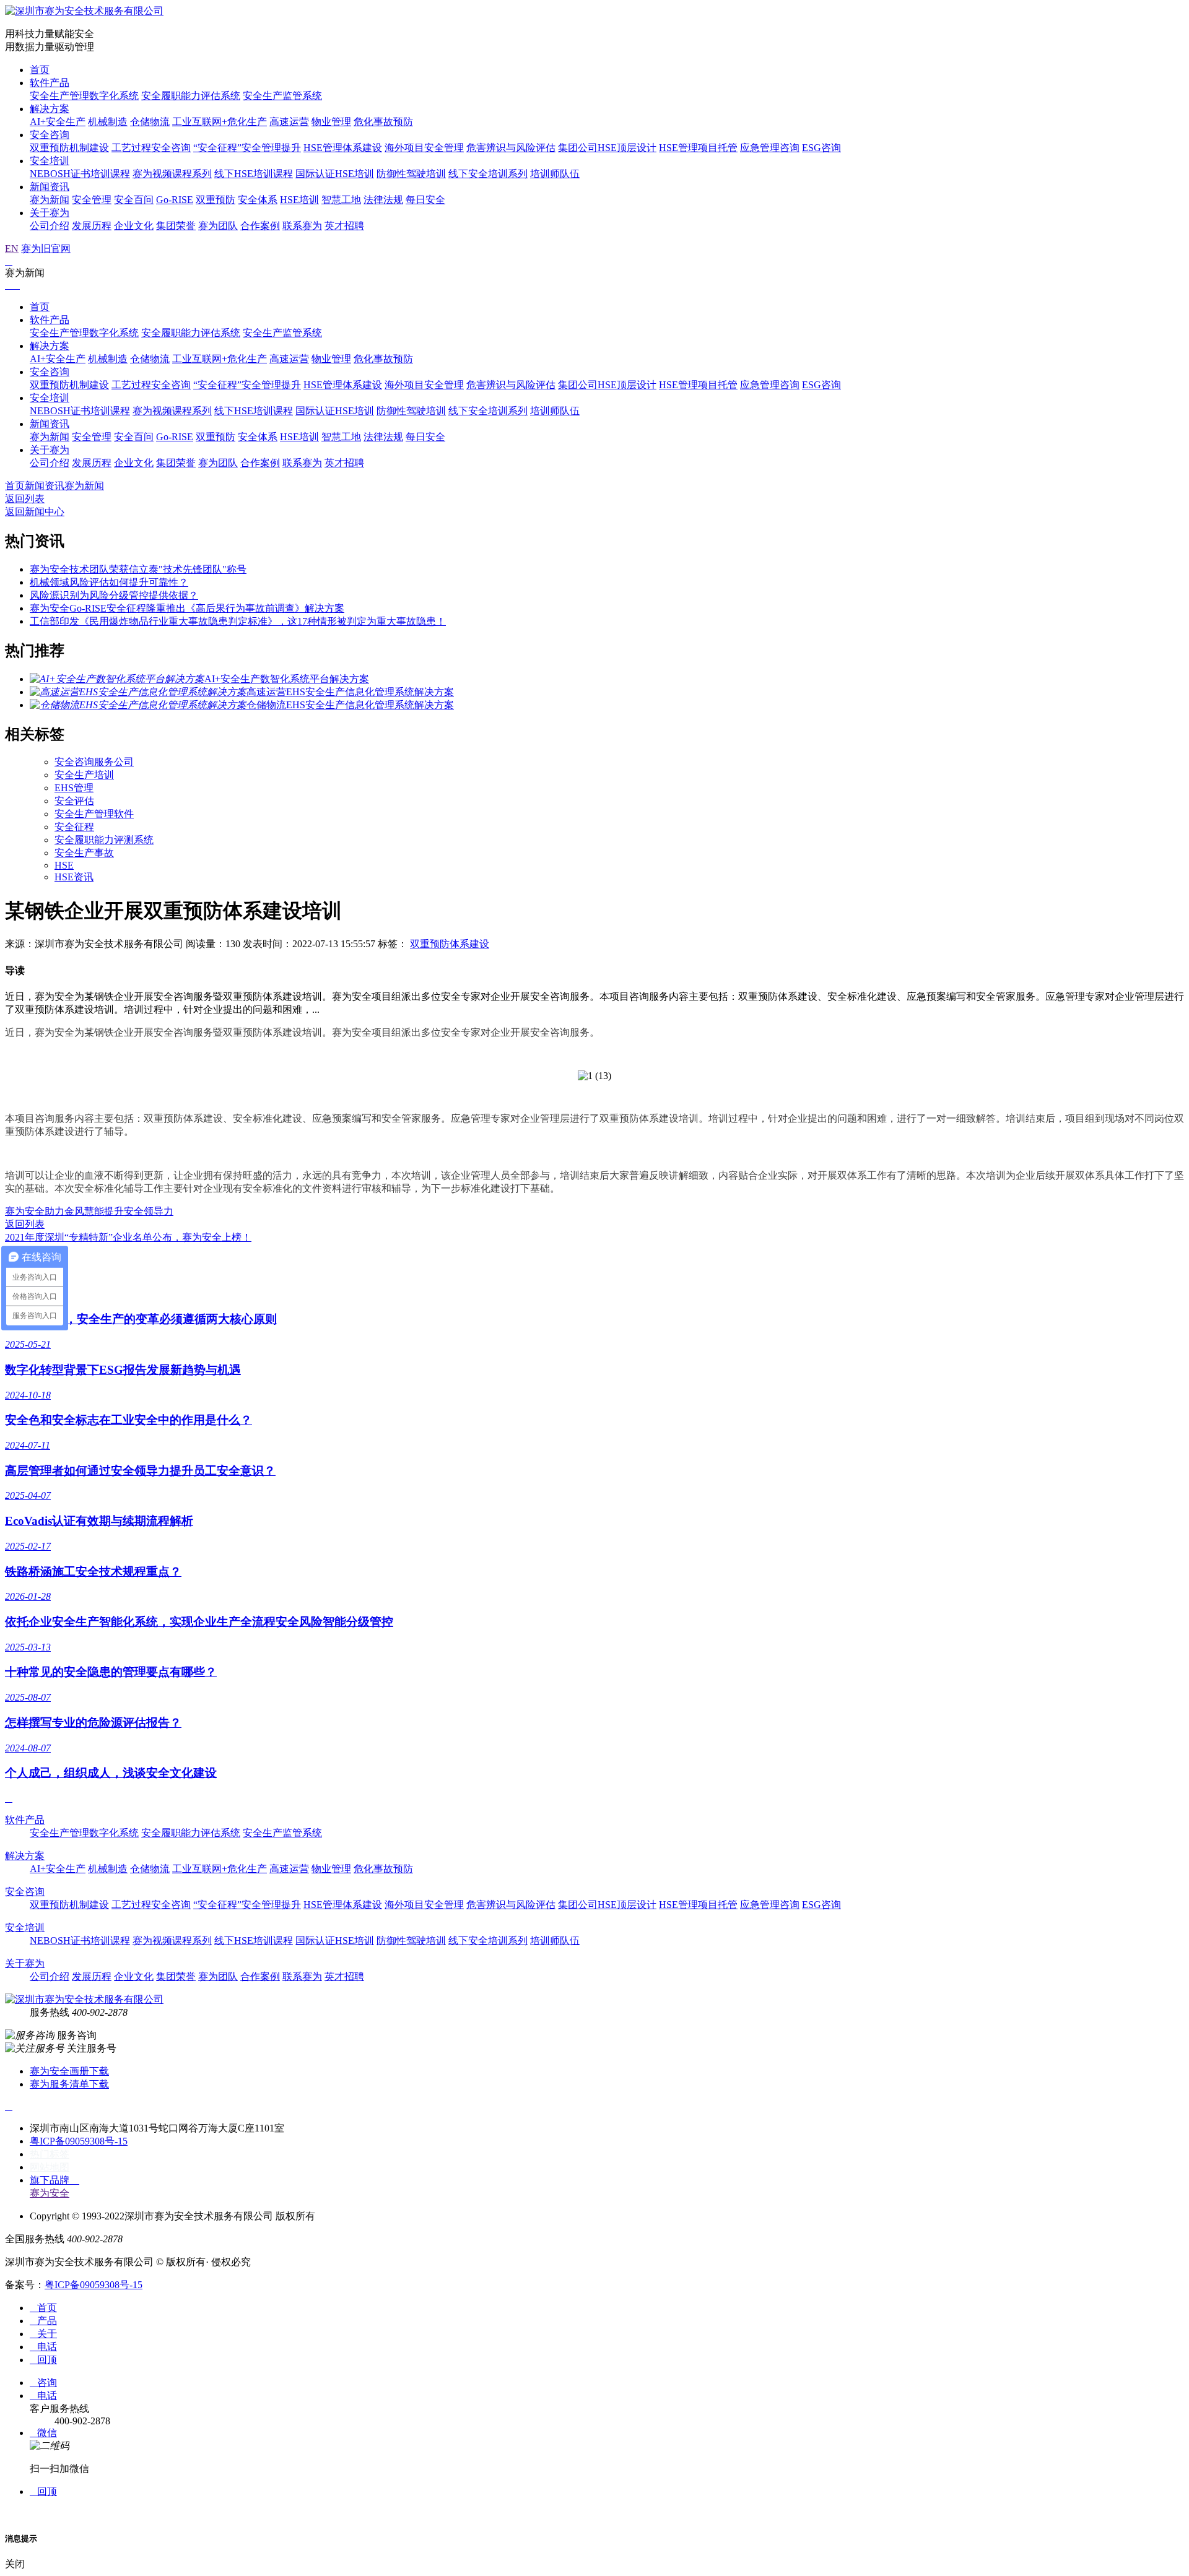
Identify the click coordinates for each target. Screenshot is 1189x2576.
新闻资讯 (50, 187)
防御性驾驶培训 (411, 174)
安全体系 (258, 200)
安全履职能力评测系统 (104, 840)
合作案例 (260, 226)
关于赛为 (50, 213)
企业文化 (134, 226)
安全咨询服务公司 (94, 762)
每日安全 (425, 200)
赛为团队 (218, 226)
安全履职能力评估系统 (191, 96)
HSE (64, 865)
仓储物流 (150, 122)
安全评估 (74, 801)
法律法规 (383, 200)
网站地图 (50, 2167)
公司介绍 (50, 226)
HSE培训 (299, 200)
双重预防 (216, 200)
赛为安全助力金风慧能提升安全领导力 (89, 1211)
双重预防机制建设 (69, 148)
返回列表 (25, 499)
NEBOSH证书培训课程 (80, 174)
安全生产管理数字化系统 (84, 96)
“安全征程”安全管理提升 (247, 148)
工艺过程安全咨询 (151, 148)
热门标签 (50, 2154)
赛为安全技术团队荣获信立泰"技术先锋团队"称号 (138, 569)
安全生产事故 (84, 853)
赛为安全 (50, 2193)
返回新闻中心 (35, 512)
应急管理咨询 (770, 148)
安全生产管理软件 (94, 814)
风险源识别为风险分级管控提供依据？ (114, 595)
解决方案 (50, 109)
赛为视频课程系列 (172, 174)
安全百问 (134, 200)
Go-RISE (175, 200)
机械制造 (108, 122)
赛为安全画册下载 (69, 2071)
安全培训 (50, 161)
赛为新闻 (50, 200)
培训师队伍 (555, 174)
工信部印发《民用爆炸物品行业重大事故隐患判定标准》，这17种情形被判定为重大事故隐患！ (238, 621)
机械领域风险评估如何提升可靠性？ (109, 582)
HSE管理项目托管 (698, 148)
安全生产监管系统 (282, 96)
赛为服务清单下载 (69, 2084)
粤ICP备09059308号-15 (79, 2141)
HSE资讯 (74, 877)
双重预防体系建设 (450, 944)
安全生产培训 (84, 775)
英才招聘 (344, 226)
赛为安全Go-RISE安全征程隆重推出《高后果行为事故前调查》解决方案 (187, 608)
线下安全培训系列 (488, 174)
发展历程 (92, 226)
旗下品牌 (54, 2180)
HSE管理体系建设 (343, 148)
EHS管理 (74, 788)
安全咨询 (50, 135)
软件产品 (50, 83)
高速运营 (289, 122)
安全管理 (92, 200)
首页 (40, 70)
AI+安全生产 (58, 122)
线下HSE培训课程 (254, 174)
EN (12, 249)
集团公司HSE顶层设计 (607, 148)
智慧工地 (341, 200)
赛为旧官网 (46, 249)
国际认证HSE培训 (335, 174)
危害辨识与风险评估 (511, 148)
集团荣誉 (176, 226)
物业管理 (331, 122)
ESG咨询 (821, 148)
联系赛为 (302, 226)
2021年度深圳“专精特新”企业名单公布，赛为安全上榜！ (128, 1237)
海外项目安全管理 (424, 148)
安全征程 (74, 827)
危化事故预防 (383, 122)
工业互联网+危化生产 (220, 122)
